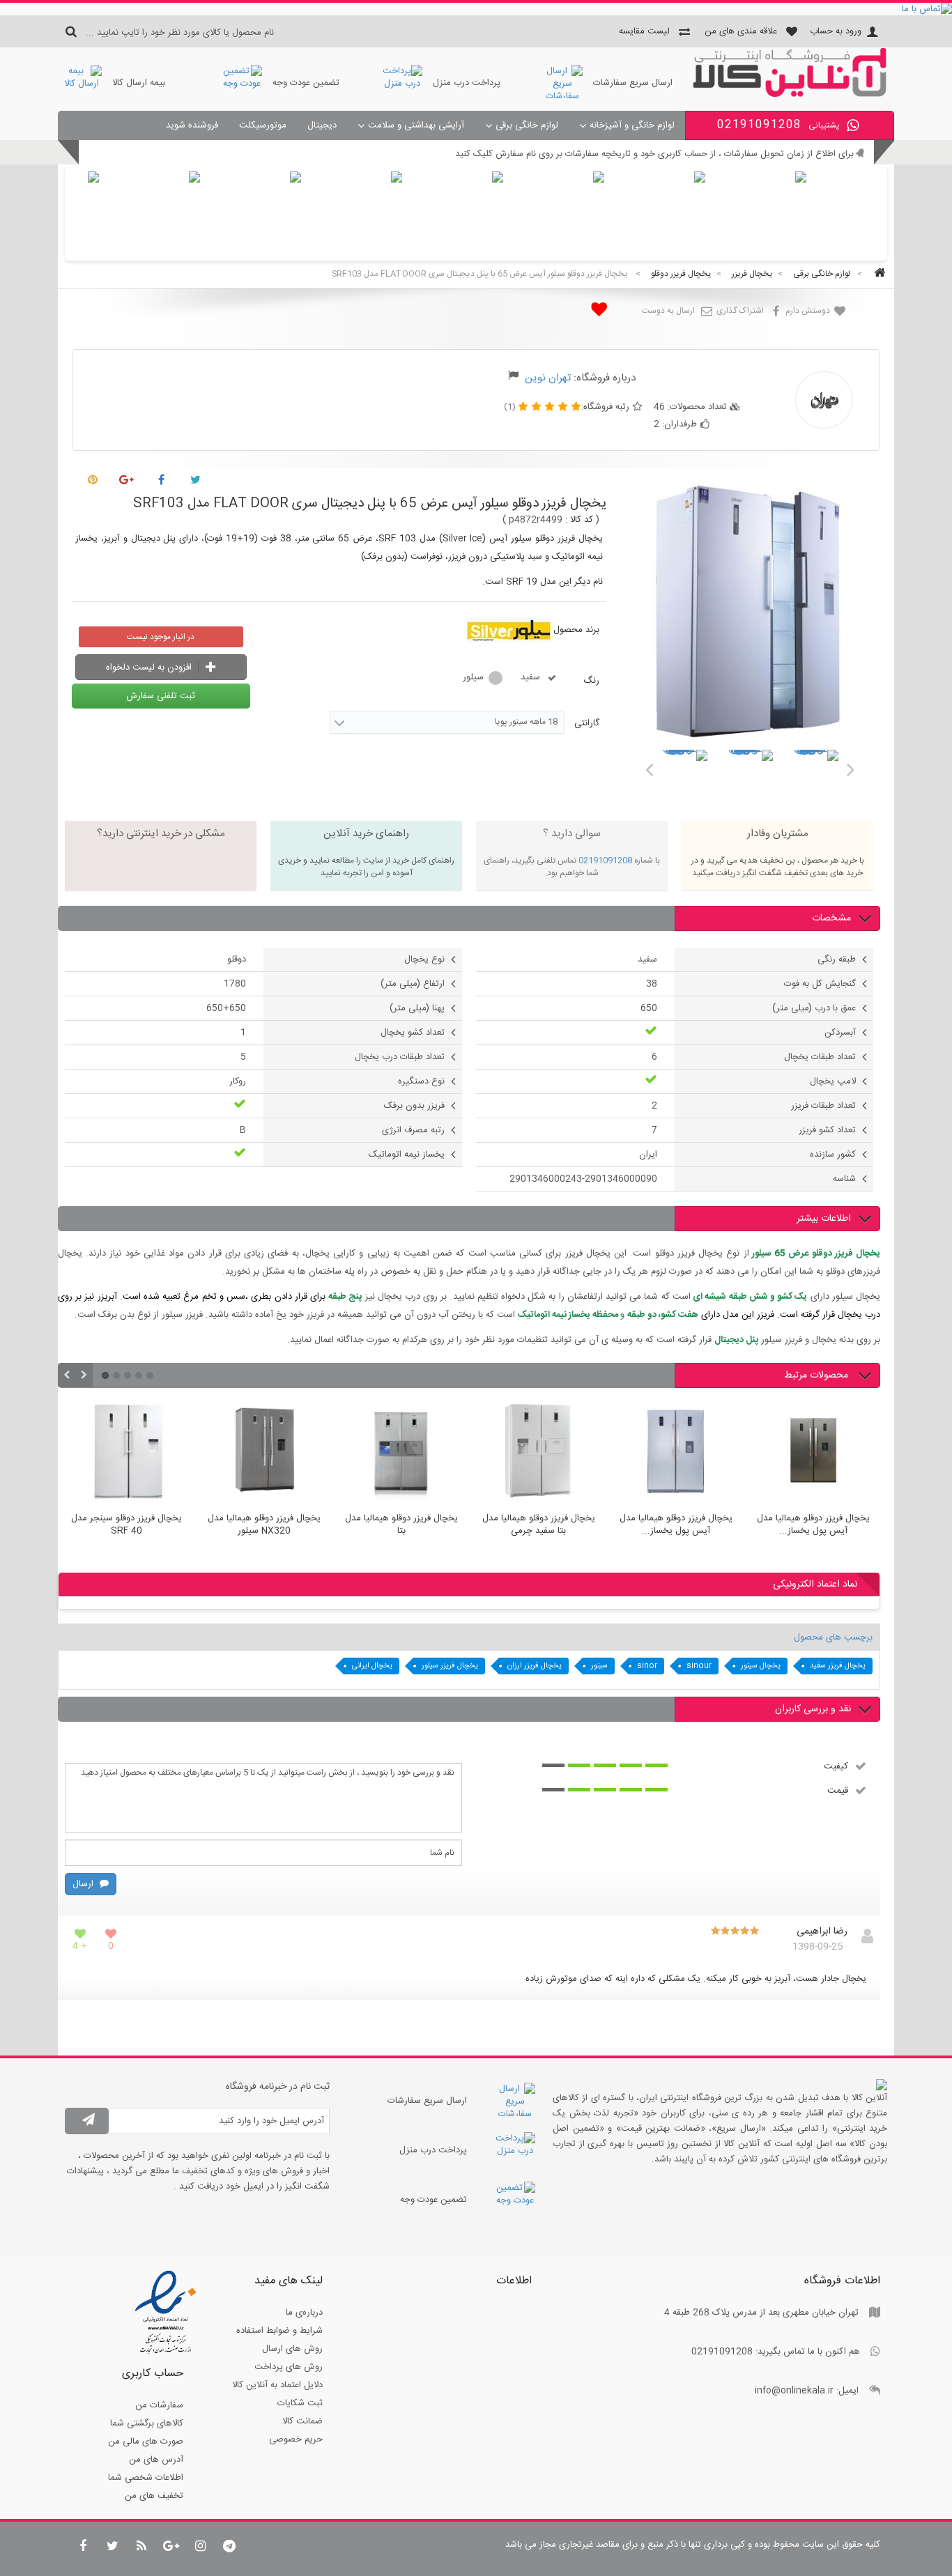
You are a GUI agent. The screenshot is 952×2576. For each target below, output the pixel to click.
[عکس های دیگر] (649, 767)
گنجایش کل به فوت (820, 984)
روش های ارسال (292, 2349)
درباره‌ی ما (304, 2313)
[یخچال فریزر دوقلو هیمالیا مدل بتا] (401, 1453)
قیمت (838, 1790)
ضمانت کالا (302, 2421)
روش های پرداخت (289, 2367)
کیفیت (836, 1766)
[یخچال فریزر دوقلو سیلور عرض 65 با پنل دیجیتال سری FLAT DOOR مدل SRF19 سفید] (685, 772)
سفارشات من (159, 2405)
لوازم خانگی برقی (527, 125)
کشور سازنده (833, 1155)
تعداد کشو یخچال (413, 1033)
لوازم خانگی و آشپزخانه (632, 125)
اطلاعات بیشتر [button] (824, 1219)
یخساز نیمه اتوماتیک (407, 1155)
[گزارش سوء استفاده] (513, 378)
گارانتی (585, 723)
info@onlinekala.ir (794, 2391)
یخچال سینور (761, 1666)
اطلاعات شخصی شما (146, 2478)
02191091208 (605, 861)
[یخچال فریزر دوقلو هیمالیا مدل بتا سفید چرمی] (538, 1453)
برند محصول (576, 630)
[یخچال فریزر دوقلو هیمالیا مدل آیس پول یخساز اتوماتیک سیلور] (813, 1453)
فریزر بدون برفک (414, 1106)
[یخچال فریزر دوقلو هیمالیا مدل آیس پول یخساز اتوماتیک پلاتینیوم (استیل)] (676, 1453)
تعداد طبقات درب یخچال (400, 1057)
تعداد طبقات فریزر (823, 1106)
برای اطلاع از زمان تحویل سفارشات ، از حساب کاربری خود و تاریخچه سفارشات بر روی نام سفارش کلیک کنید (654, 154)
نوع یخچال (424, 959)
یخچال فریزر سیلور (450, 1666)
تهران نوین (548, 378)
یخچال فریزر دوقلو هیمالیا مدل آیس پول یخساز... (676, 1525)
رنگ (590, 681)
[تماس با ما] (476, 9)
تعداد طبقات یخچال (820, 1057)
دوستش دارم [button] (809, 311)
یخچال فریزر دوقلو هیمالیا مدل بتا (401, 1525)
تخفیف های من (154, 2496)
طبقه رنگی (837, 959)
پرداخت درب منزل (467, 83)
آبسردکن (840, 1033)
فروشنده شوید (192, 125)
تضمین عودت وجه (306, 83)
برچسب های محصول (833, 1637)
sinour (699, 1666)
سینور (599, 1666)
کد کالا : (579, 520)
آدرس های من (156, 2460)
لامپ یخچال (833, 1081)
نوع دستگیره (421, 1081)
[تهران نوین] (790, 95)
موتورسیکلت (263, 125)
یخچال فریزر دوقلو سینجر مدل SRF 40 (126, 1525)
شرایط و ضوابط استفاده (279, 2331)
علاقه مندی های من (741, 31)
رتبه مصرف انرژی (413, 1130)
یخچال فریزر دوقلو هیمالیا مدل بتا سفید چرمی (539, 1525)
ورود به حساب (836, 31)
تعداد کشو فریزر (827, 1130)
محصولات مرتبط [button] (817, 1375)
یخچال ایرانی (372, 1666)
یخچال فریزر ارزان (535, 1666)
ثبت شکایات (300, 2403)
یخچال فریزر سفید (838, 1666)
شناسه (844, 1179)
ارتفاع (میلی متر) (413, 984)
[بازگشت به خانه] (877, 274)
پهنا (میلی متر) (417, 1008)
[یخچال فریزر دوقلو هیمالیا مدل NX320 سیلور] (264, 1453)
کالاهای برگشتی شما (147, 2423)
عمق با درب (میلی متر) (814, 1008)
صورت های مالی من (146, 2442)
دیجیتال (322, 125)
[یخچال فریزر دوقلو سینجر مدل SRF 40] (126, 1453)
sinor (647, 1666)
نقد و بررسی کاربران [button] (813, 1709)
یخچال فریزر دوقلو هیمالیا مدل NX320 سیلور (264, 1525)
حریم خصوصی (296, 2439)
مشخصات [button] (831, 918)
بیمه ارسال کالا (139, 83)
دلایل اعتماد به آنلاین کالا (277, 2385)
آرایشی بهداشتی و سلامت (416, 125)
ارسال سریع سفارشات (633, 83)
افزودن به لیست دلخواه (150, 668)
